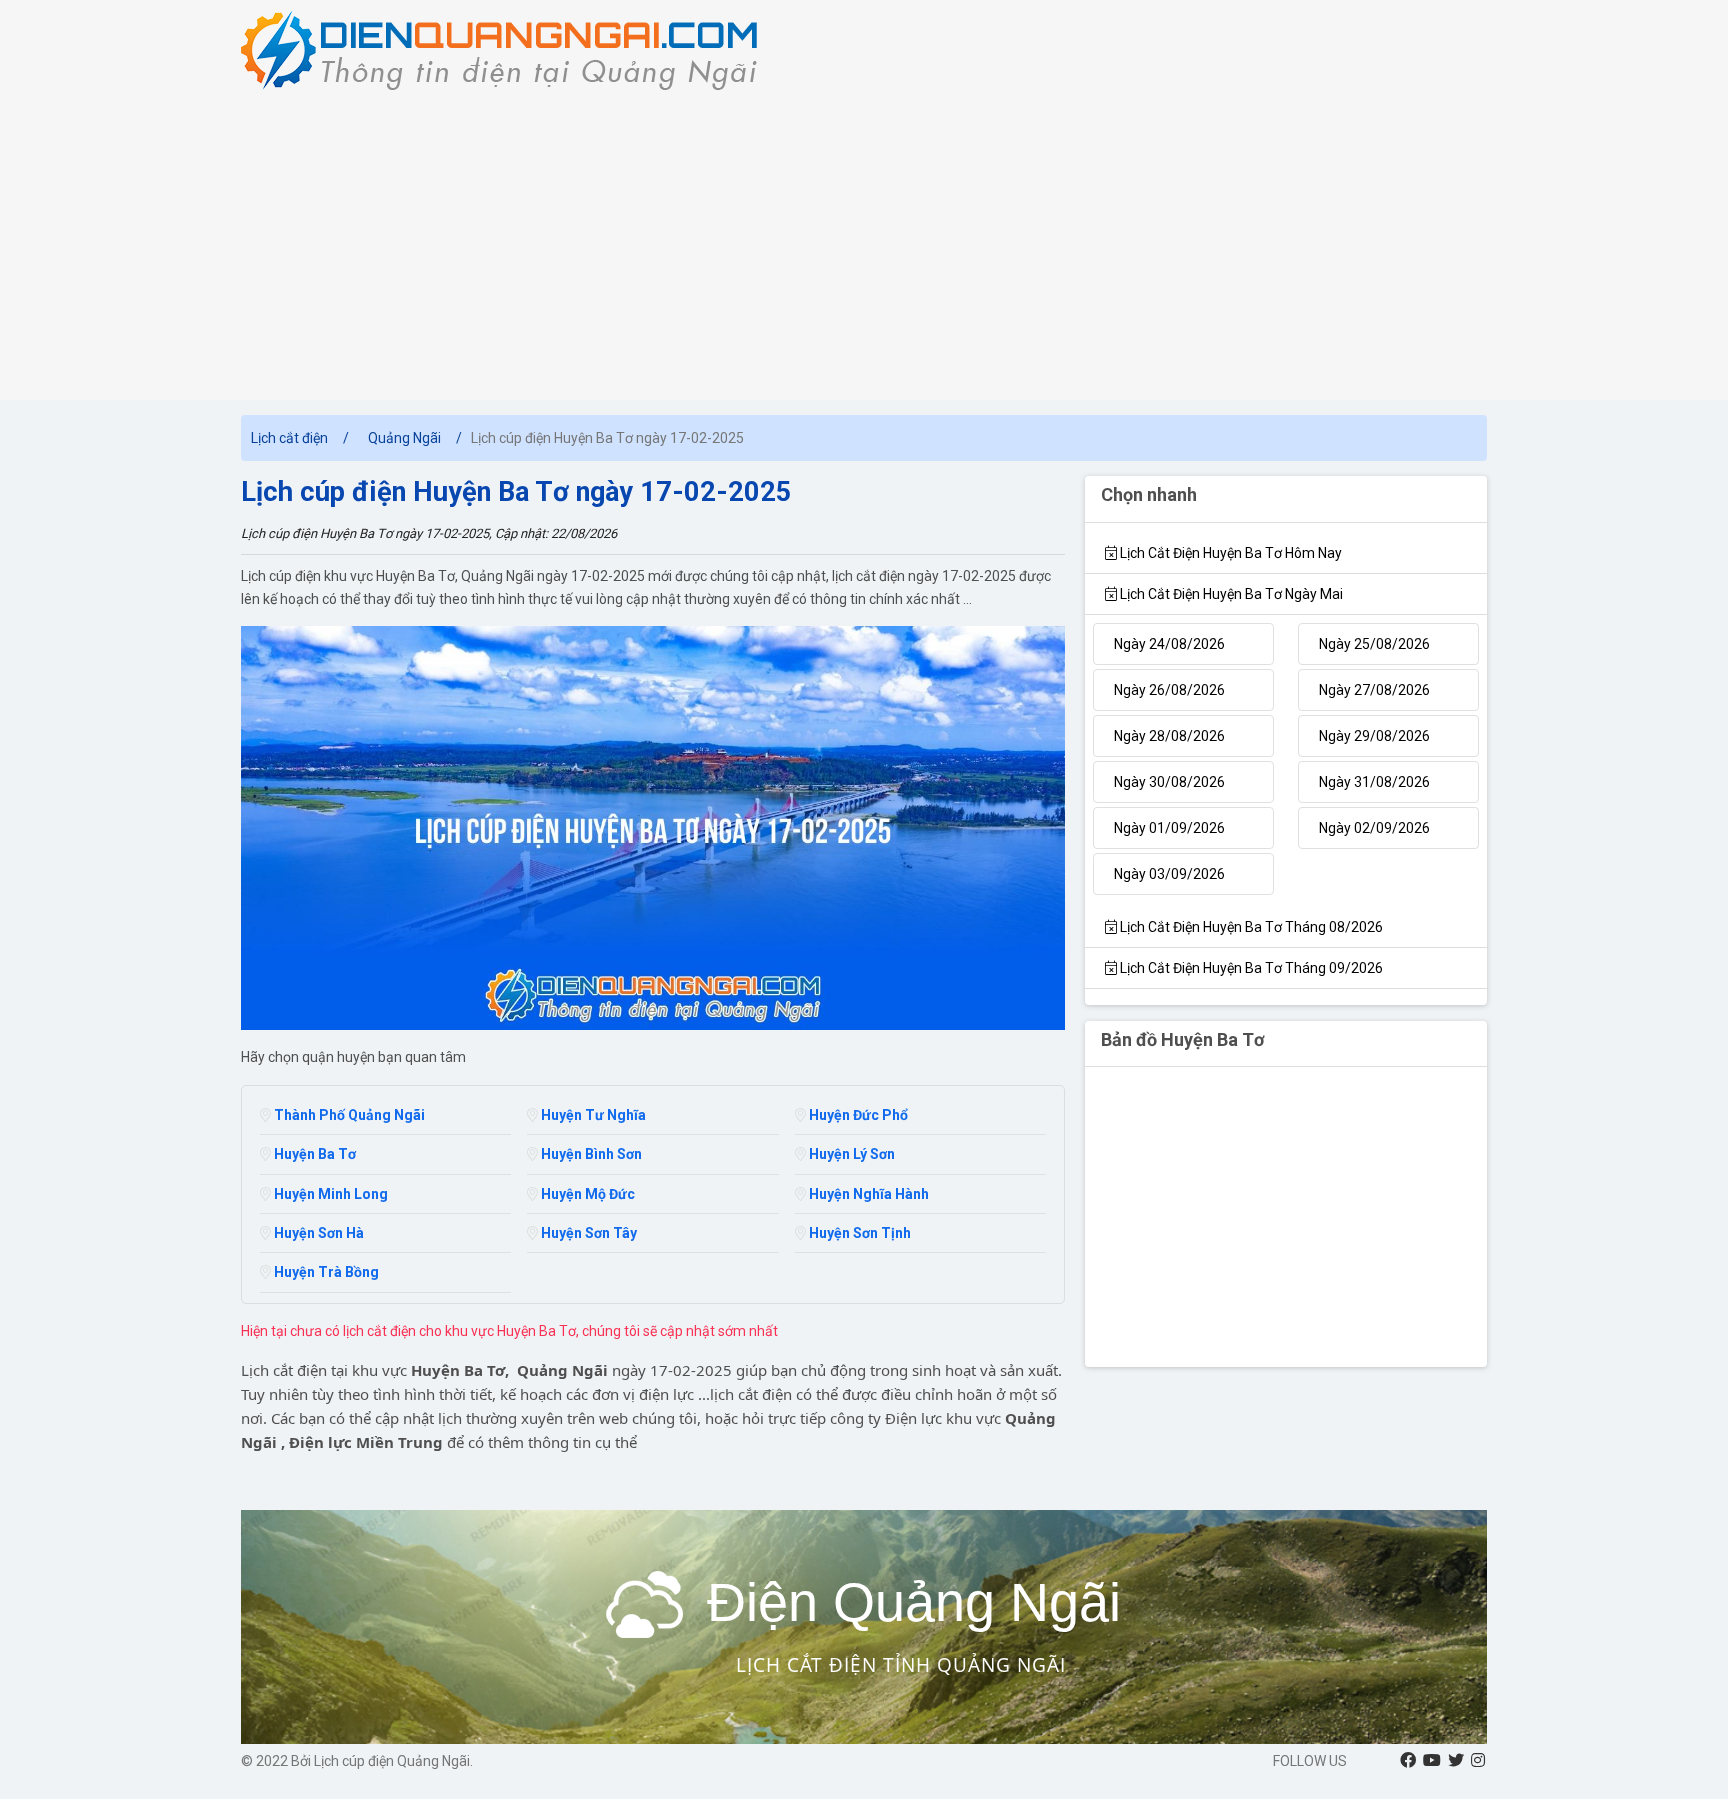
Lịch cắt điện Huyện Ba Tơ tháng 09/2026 (1250, 968)
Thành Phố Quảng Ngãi (348, 1115)
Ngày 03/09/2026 (1169, 874)
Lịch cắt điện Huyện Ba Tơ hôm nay (1229, 553)
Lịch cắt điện (289, 438)
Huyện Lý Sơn (850, 1154)
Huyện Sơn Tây (587, 1233)
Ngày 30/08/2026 (1169, 782)
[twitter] (1456, 1760)
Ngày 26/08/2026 (1169, 690)
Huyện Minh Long (329, 1194)
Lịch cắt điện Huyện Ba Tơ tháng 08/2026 (1250, 927)
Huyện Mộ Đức (586, 1194)
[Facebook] (1408, 1760)
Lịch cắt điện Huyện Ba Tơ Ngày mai (1230, 594)
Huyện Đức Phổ (857, 1115)
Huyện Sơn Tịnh (858, 1233)
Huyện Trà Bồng (325, 1272)
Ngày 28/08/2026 (1169, 736)
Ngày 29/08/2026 (1374, 736)
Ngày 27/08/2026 (1374, 690)
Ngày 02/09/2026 (1374, 828)
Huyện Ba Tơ (313, 1154)
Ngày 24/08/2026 (1169, 644)
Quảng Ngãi (404, 438)
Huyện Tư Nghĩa (592, 1115)
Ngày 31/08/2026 (1374, 782)
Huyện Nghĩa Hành (867, 1194)
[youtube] (1432, 1760)
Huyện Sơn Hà (317, 1233)
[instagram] (1478, 1760)
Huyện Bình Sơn (590, 1154)
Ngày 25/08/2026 (1374, 644)
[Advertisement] (864, 240)
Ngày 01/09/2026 (1169, 828)
